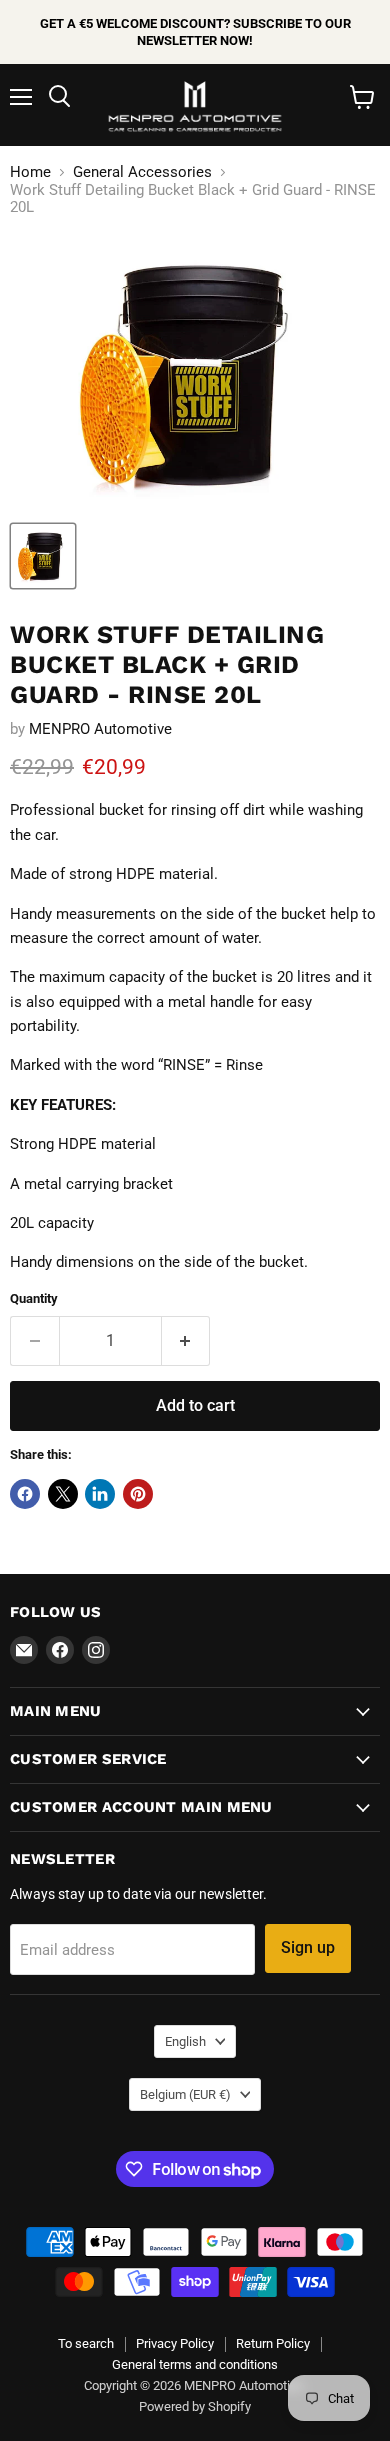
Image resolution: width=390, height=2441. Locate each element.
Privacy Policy (175, 2343)
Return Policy (273, 2343)
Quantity (34, 1298)
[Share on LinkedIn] (100, 1494)
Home (30, 172)
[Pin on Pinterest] (138, 1494)
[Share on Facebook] (25, 1494)
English (185, 2041)
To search (86, 2343)
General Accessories (142, 172)
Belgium (185, 2094)
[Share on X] (63, 1494)
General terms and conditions (195, 2364)
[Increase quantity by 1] (186, 1341)
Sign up (308, 1947)
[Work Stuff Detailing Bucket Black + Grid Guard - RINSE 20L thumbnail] (43, 556)
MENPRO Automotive (100, 729)
